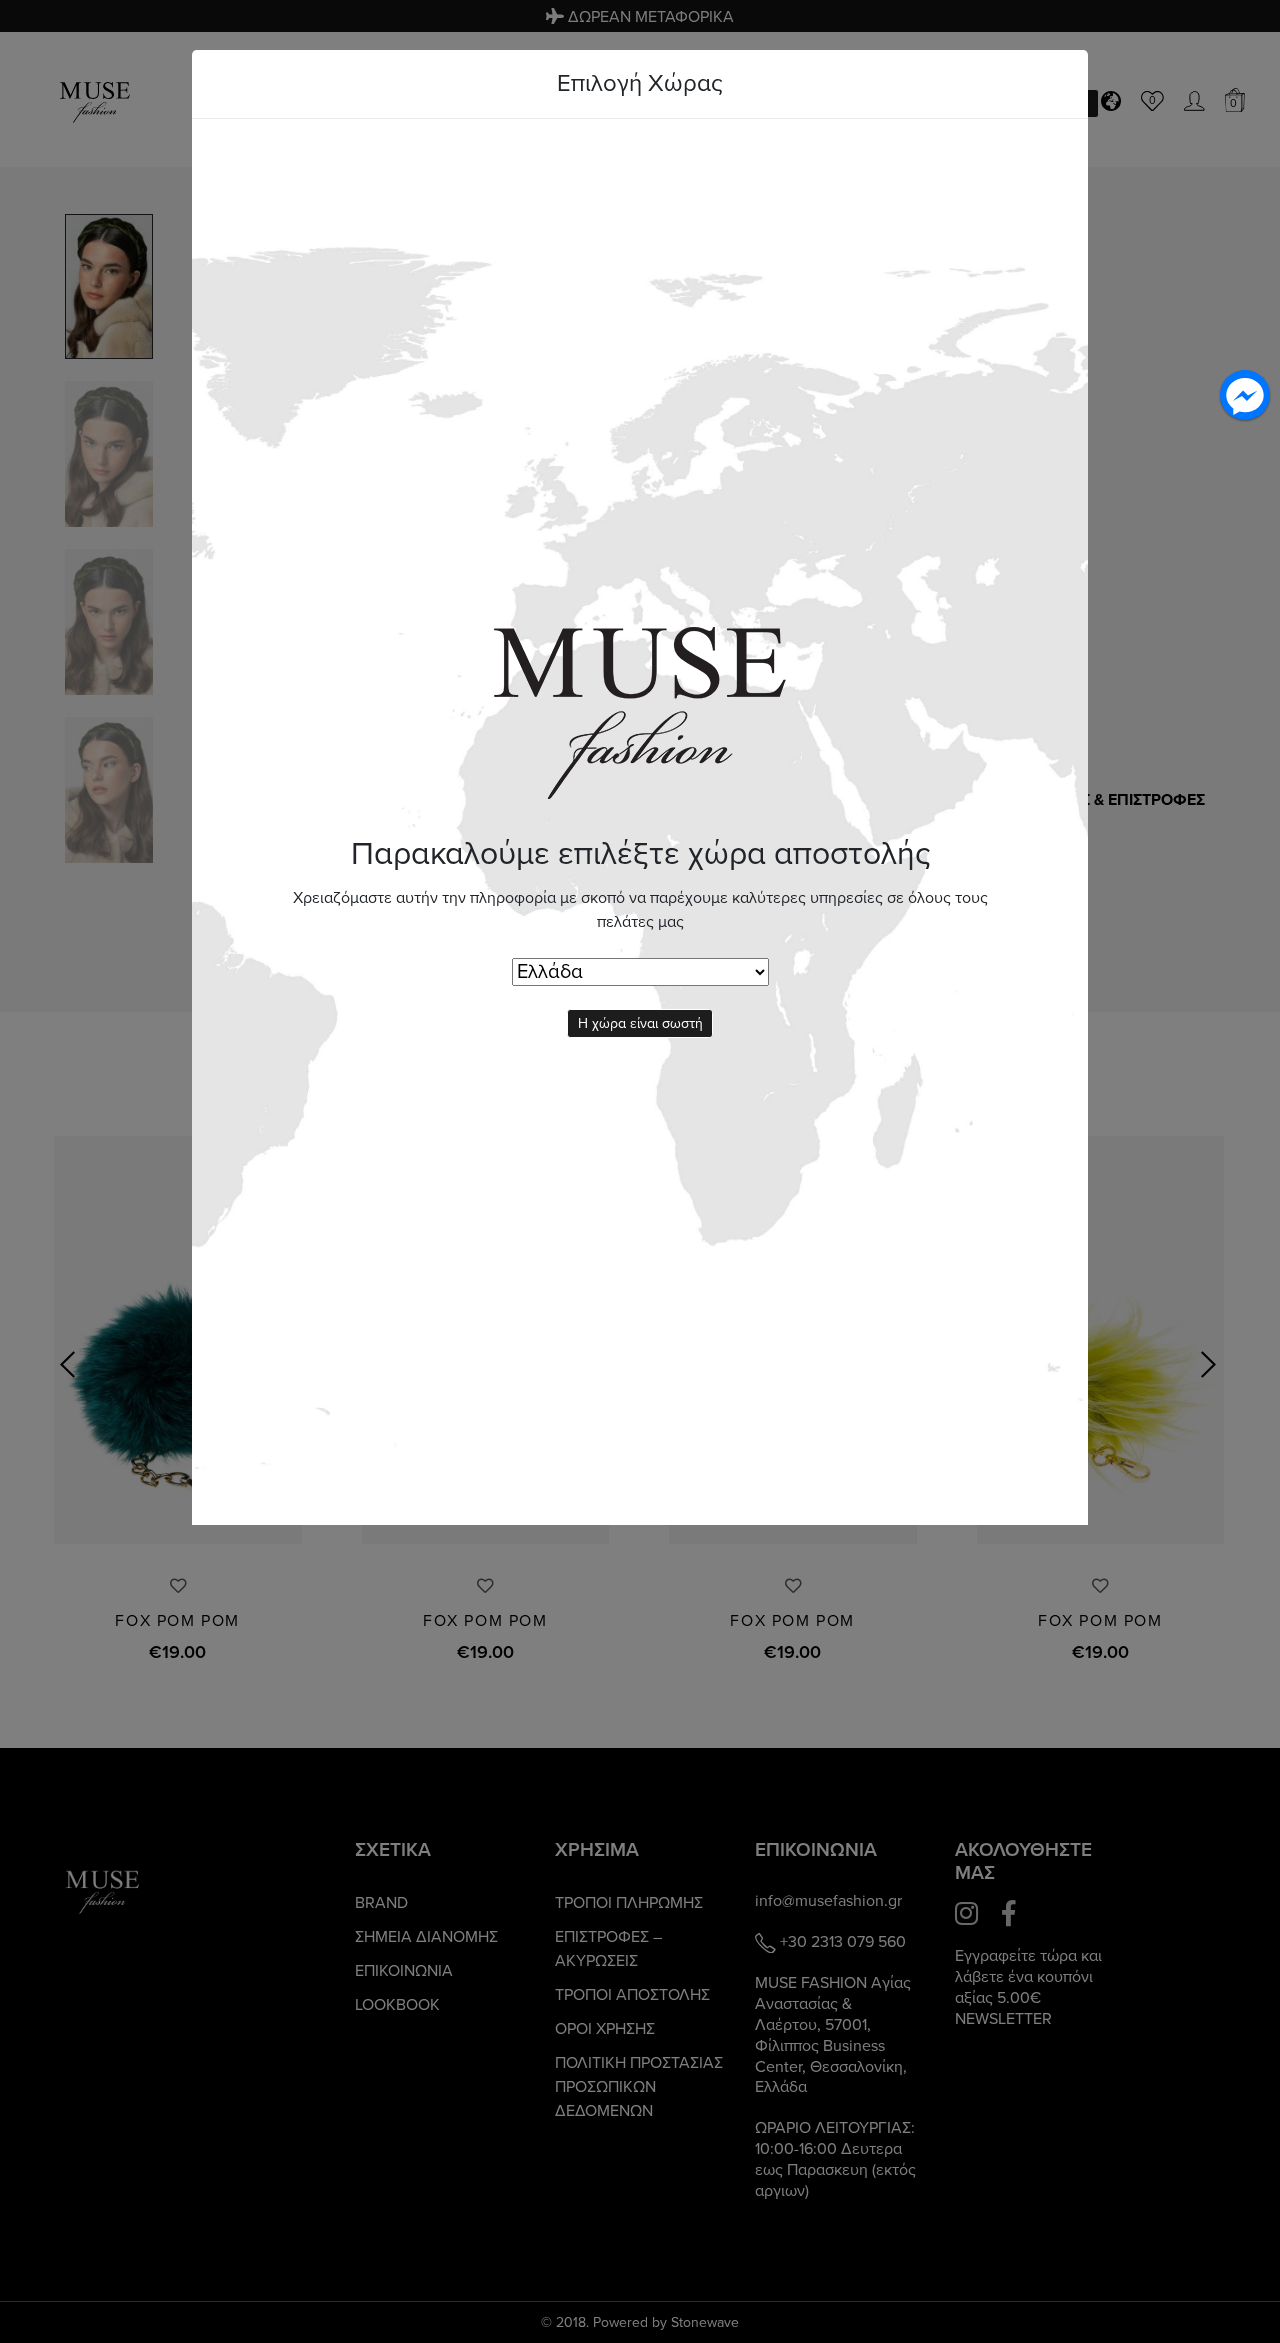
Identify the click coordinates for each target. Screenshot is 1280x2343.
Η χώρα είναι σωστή (640, 1023)
